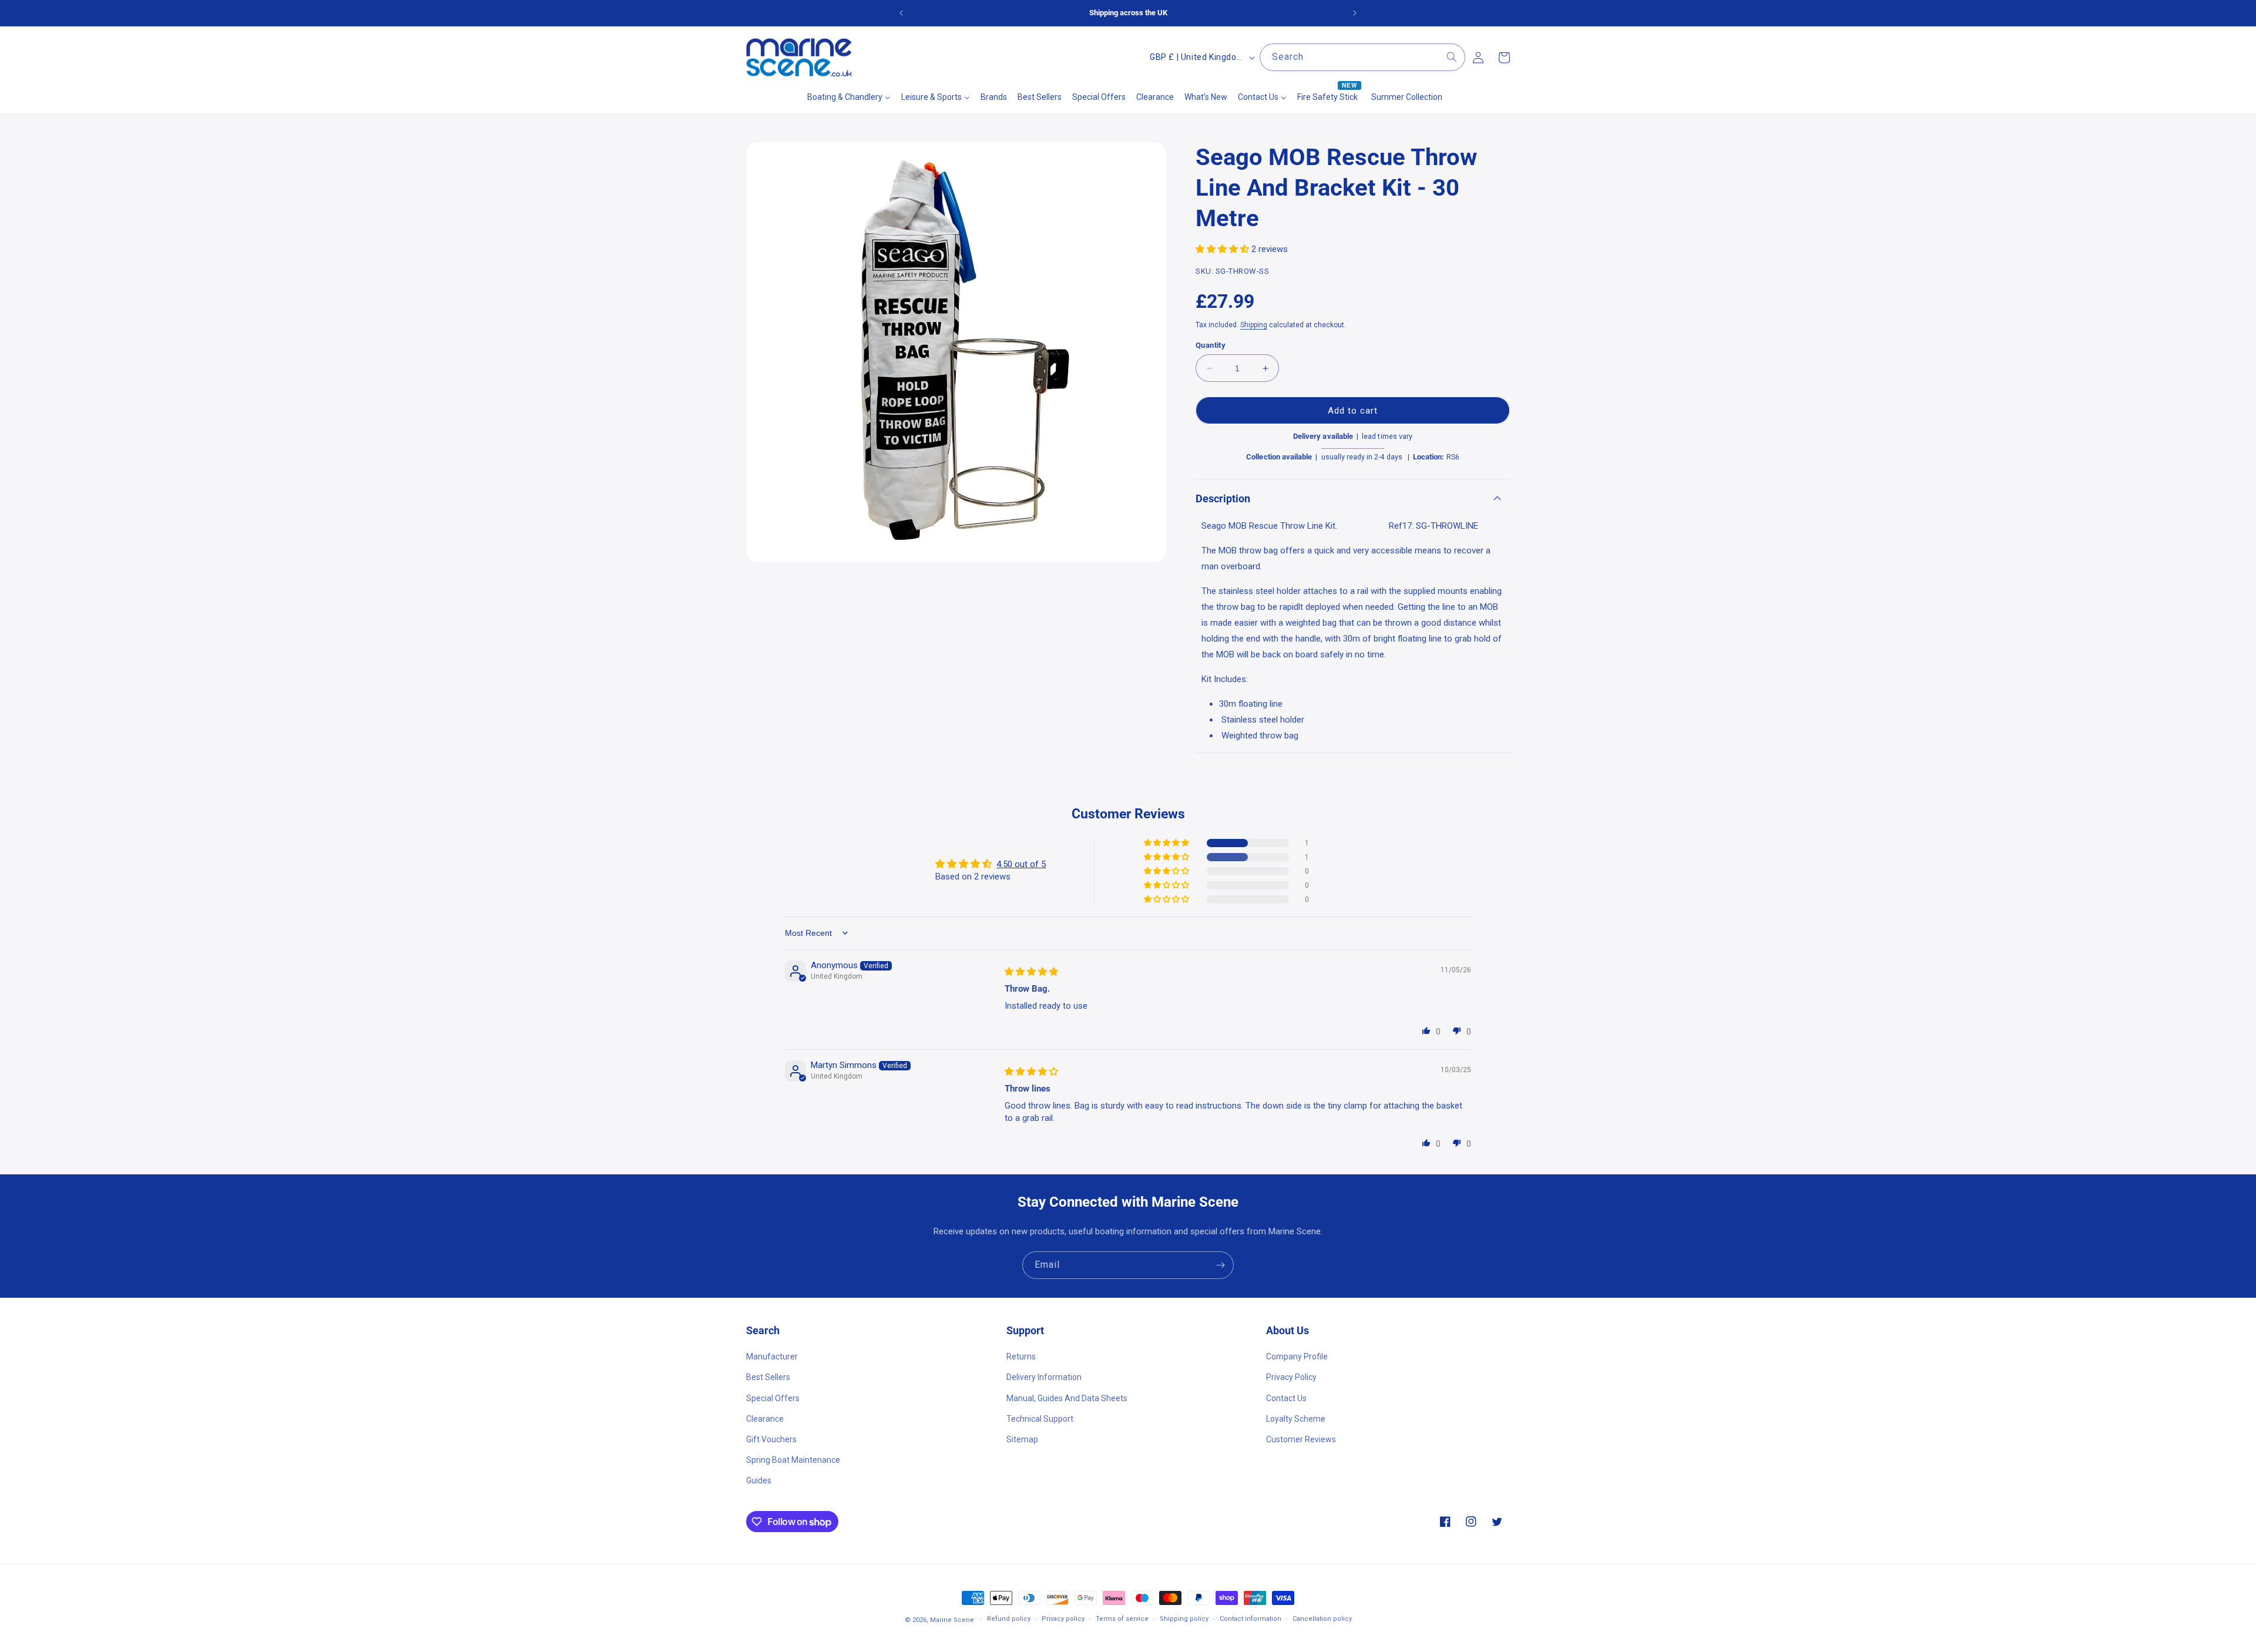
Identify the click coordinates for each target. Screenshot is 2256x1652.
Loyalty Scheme (1296, 1419)
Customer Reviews (1301, 1439)
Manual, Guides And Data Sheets (1067, 1398)
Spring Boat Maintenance (793, 1460)
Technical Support (1040, 1419)
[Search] (1452, 57)
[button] (1223, 249)
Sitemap (1022, 1439)
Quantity (1211, 345)
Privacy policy (1063, 1619)
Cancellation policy (1322, 1619)
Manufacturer (772, 1356)
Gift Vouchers (771, 1439)
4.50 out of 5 (1021, 864)
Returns (1021, 1356)
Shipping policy (1184, 1619)
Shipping (1254, 325)
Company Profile (1297, 1356)
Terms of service (1122, 1619)
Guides (759, 1480)
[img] (1031, 972)
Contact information (1250, 1619)
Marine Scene (952, 1620)
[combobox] (1362, 57)
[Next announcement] (1355, 13)
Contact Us (1286, 1398)
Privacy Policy (1291, 1377)
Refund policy (1009, 1619)
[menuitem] (849, 97)
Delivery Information (1044, 1377)
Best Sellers (768, 1377)
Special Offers (773, 1398)
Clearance (765, 1419)
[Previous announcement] (901, 13)
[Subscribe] (1220, 1265)
